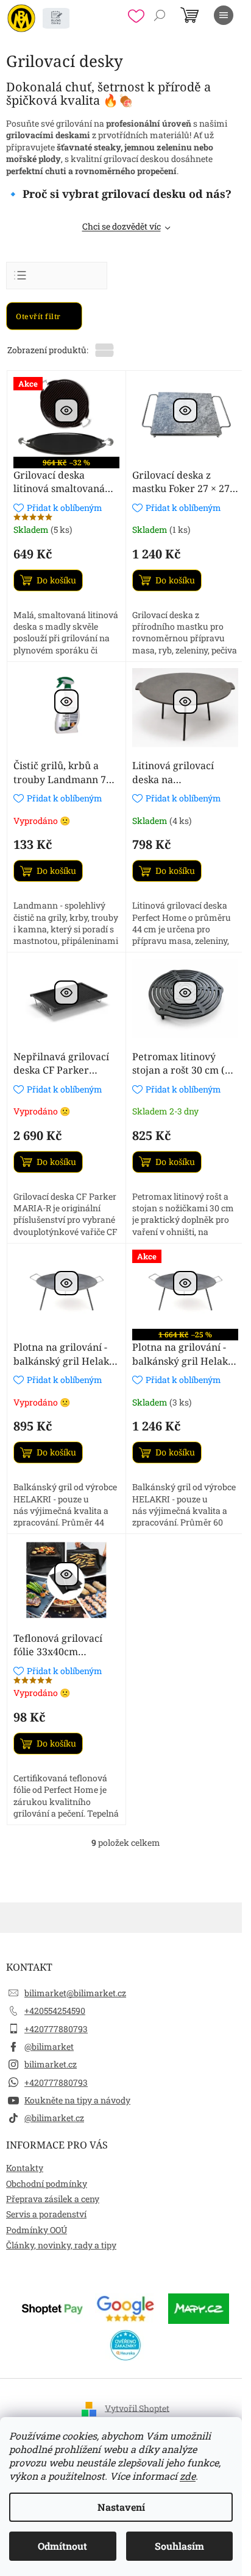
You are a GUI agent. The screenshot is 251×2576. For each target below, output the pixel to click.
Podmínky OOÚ (37, 2230)
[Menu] (224, 15)
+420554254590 (55, 2011)
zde (188, 2476)
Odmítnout (62, 2546)
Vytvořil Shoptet (137, 2408)
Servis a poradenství (46, 2214)
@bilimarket (49, 2046)
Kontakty (25, 2168)
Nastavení (121, 2507)
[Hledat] (160, 15)
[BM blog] (56, 18)
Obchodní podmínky (47, 2184)
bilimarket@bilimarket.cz (75, 1993)
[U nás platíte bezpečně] (52, 2307)
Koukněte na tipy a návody (77, 2100)
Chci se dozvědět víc (122, 226)
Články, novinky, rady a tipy (61, 2245)
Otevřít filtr (39, 316)
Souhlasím (179, 2546)
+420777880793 (56, 2029)
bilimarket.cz (51, 2064)
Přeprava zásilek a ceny (53, 2199)
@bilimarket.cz (54, 2118)
